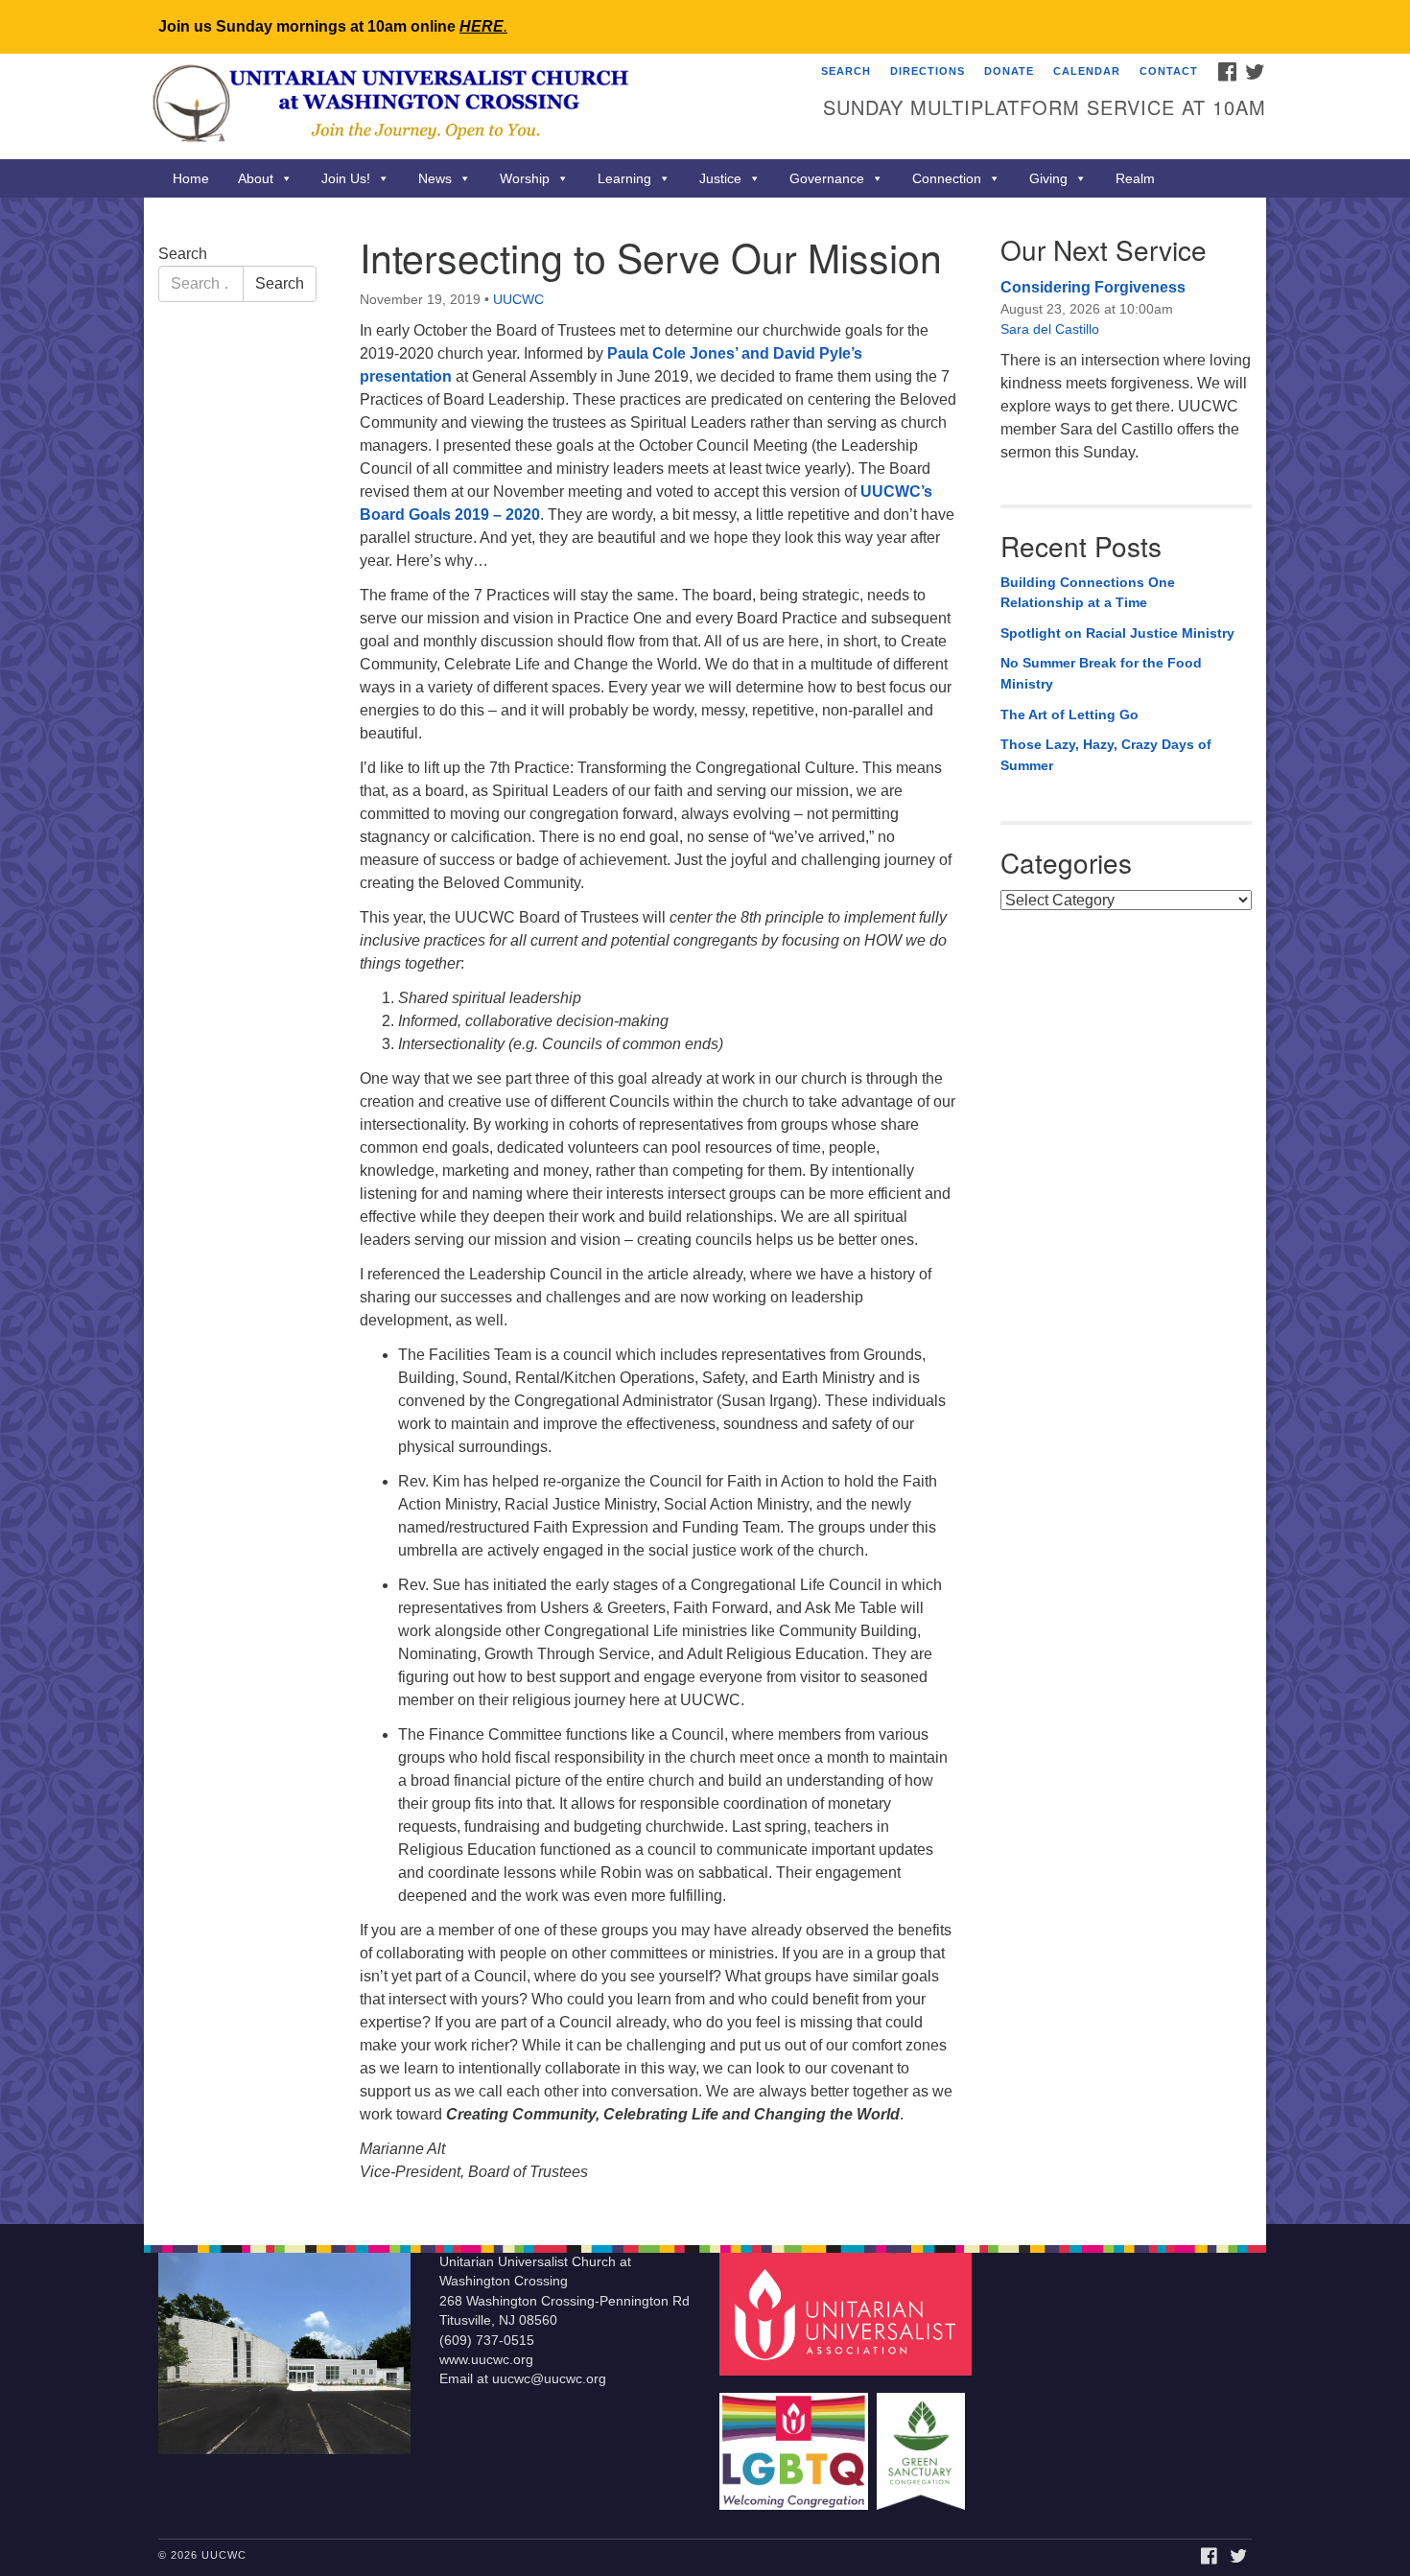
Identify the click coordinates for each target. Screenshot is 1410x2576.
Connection (947, 178)
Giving (1048, 178)
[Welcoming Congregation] (796, 2442)
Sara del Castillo (1050, 329)
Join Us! (346, 178)
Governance (827, 178)
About (256, 178)
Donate (1009, 71)
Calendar (1087, 71)
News (435, 178)
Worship (525, 178)
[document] (705, 1211)
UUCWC (518, 299)
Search (846, 71)
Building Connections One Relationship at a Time (1088, 593)
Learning (624, 178)
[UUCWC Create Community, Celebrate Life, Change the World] (471, 106)
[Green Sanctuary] (923, 2442)
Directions (928, 71)
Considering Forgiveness (1093, 287)
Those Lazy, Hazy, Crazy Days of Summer (1106, 755)
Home (191, 178)
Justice (720, 178)
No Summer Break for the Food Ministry (1101, 673)
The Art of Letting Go (1069, 714)
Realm (1135, 178)
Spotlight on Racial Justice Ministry (1117, 633)
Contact (1169, 71)
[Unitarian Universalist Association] (848, 2313)
